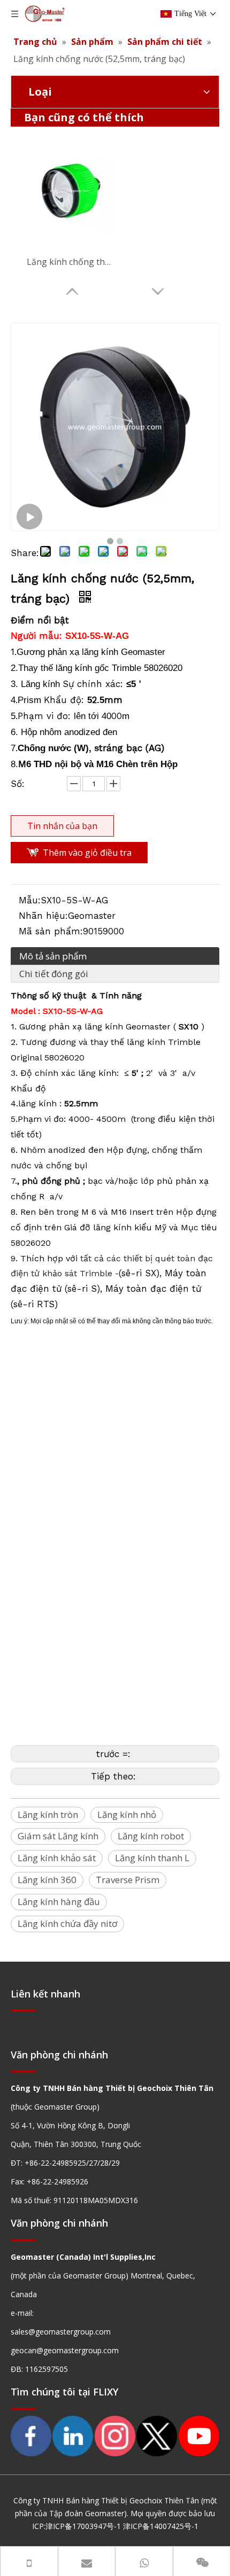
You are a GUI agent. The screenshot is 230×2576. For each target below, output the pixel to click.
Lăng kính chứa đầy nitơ (67, 1923)
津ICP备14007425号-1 (161, 2526)
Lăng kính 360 (47, 1880)
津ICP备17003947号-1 (83, 2526)
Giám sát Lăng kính (58, 1836)
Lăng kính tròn (48, 1814)
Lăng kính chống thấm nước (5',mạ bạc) (70, 262)
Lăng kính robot (151, 1836)
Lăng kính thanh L (152, 1858)
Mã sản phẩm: (51, 931)
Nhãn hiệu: (43, 916)
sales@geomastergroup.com (61, 2332)
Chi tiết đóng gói (54, 974)
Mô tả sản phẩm (53, 956)
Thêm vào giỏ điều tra (87, 853)
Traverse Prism (128, 1880)
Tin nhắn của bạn (62, 826)
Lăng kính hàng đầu (59, 1902)
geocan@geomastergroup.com (65, 2350)
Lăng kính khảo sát (57, 1858)
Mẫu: (30, 900)
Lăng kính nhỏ (127, 1814)
